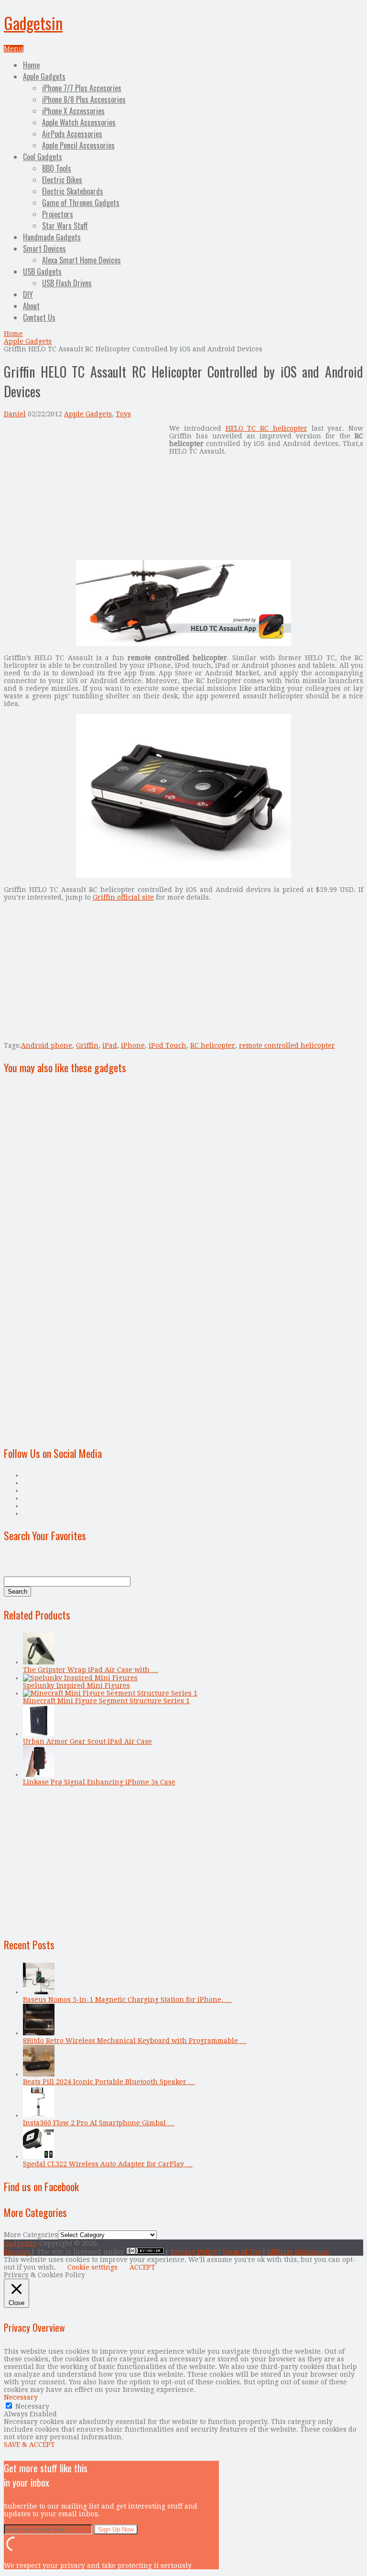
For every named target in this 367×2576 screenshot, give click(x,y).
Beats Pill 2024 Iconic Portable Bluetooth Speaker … (109, 2082)
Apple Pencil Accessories (78, 145)
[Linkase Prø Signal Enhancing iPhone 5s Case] (39, 1774)
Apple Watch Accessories (79, 122)
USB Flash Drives (67, 283)
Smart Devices (44, 249)
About (31, 306)
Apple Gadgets (44, 76)
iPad (110, 1045)
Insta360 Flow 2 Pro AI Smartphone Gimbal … (99, 2123)
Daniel (15, 414)
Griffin (87, 1045)
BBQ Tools (57, 168)
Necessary (32, 2406)
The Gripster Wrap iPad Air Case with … (91, 1670)
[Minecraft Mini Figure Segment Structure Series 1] (110, 1693)
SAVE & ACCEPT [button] (29, 2445)
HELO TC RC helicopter (266, 428)
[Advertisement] (84, 491)
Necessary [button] (21, 2397)
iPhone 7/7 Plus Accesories (82, 88)
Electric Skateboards (73, 191)
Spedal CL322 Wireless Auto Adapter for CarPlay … (108, 2164)
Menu (14, 49)
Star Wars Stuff (65, 226)
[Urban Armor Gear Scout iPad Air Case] (39, 1734)
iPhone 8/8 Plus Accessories (84, 99)
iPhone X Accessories (73, 111)
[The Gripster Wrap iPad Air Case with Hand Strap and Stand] (39, 1662)
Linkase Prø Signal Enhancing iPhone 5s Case (99, 1782)
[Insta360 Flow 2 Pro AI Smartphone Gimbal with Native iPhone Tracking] (39, 2115)
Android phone (47, 1045)
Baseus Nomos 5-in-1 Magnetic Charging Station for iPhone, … (127, 2000)
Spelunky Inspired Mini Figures (76, 1685)
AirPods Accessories (72, 134)
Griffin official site (123, 897)
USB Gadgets (42, 272)
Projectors (58, 214)
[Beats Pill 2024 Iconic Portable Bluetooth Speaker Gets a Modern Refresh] (39, 2074)
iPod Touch (167, 1045)
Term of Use (242, 2252)
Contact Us (39, 317)
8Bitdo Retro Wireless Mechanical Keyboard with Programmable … (135, 2041)
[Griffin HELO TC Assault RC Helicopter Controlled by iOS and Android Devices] (183, 643)
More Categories (31, 2235)
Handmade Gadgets (52, 237)
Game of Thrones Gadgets (81, 203)
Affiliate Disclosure (298, 2252)
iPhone (133, 1045)
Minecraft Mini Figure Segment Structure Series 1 (106, 1701)
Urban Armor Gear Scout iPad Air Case (87, 1741)
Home (31, 65)
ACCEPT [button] (142, 2267)
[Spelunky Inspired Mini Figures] (80, 1678)
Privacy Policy (194, 2252)
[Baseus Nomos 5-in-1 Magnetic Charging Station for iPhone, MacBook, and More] (39, 1992)
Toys (123, 414)
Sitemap (17, 2252)
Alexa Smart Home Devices (81, 260)
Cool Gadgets (43, 157)
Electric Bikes (62, 180)
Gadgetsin (33, 23)
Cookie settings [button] (92, 2267)
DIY (28, 294)
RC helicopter (213, 1045)
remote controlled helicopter (287, 1045)
